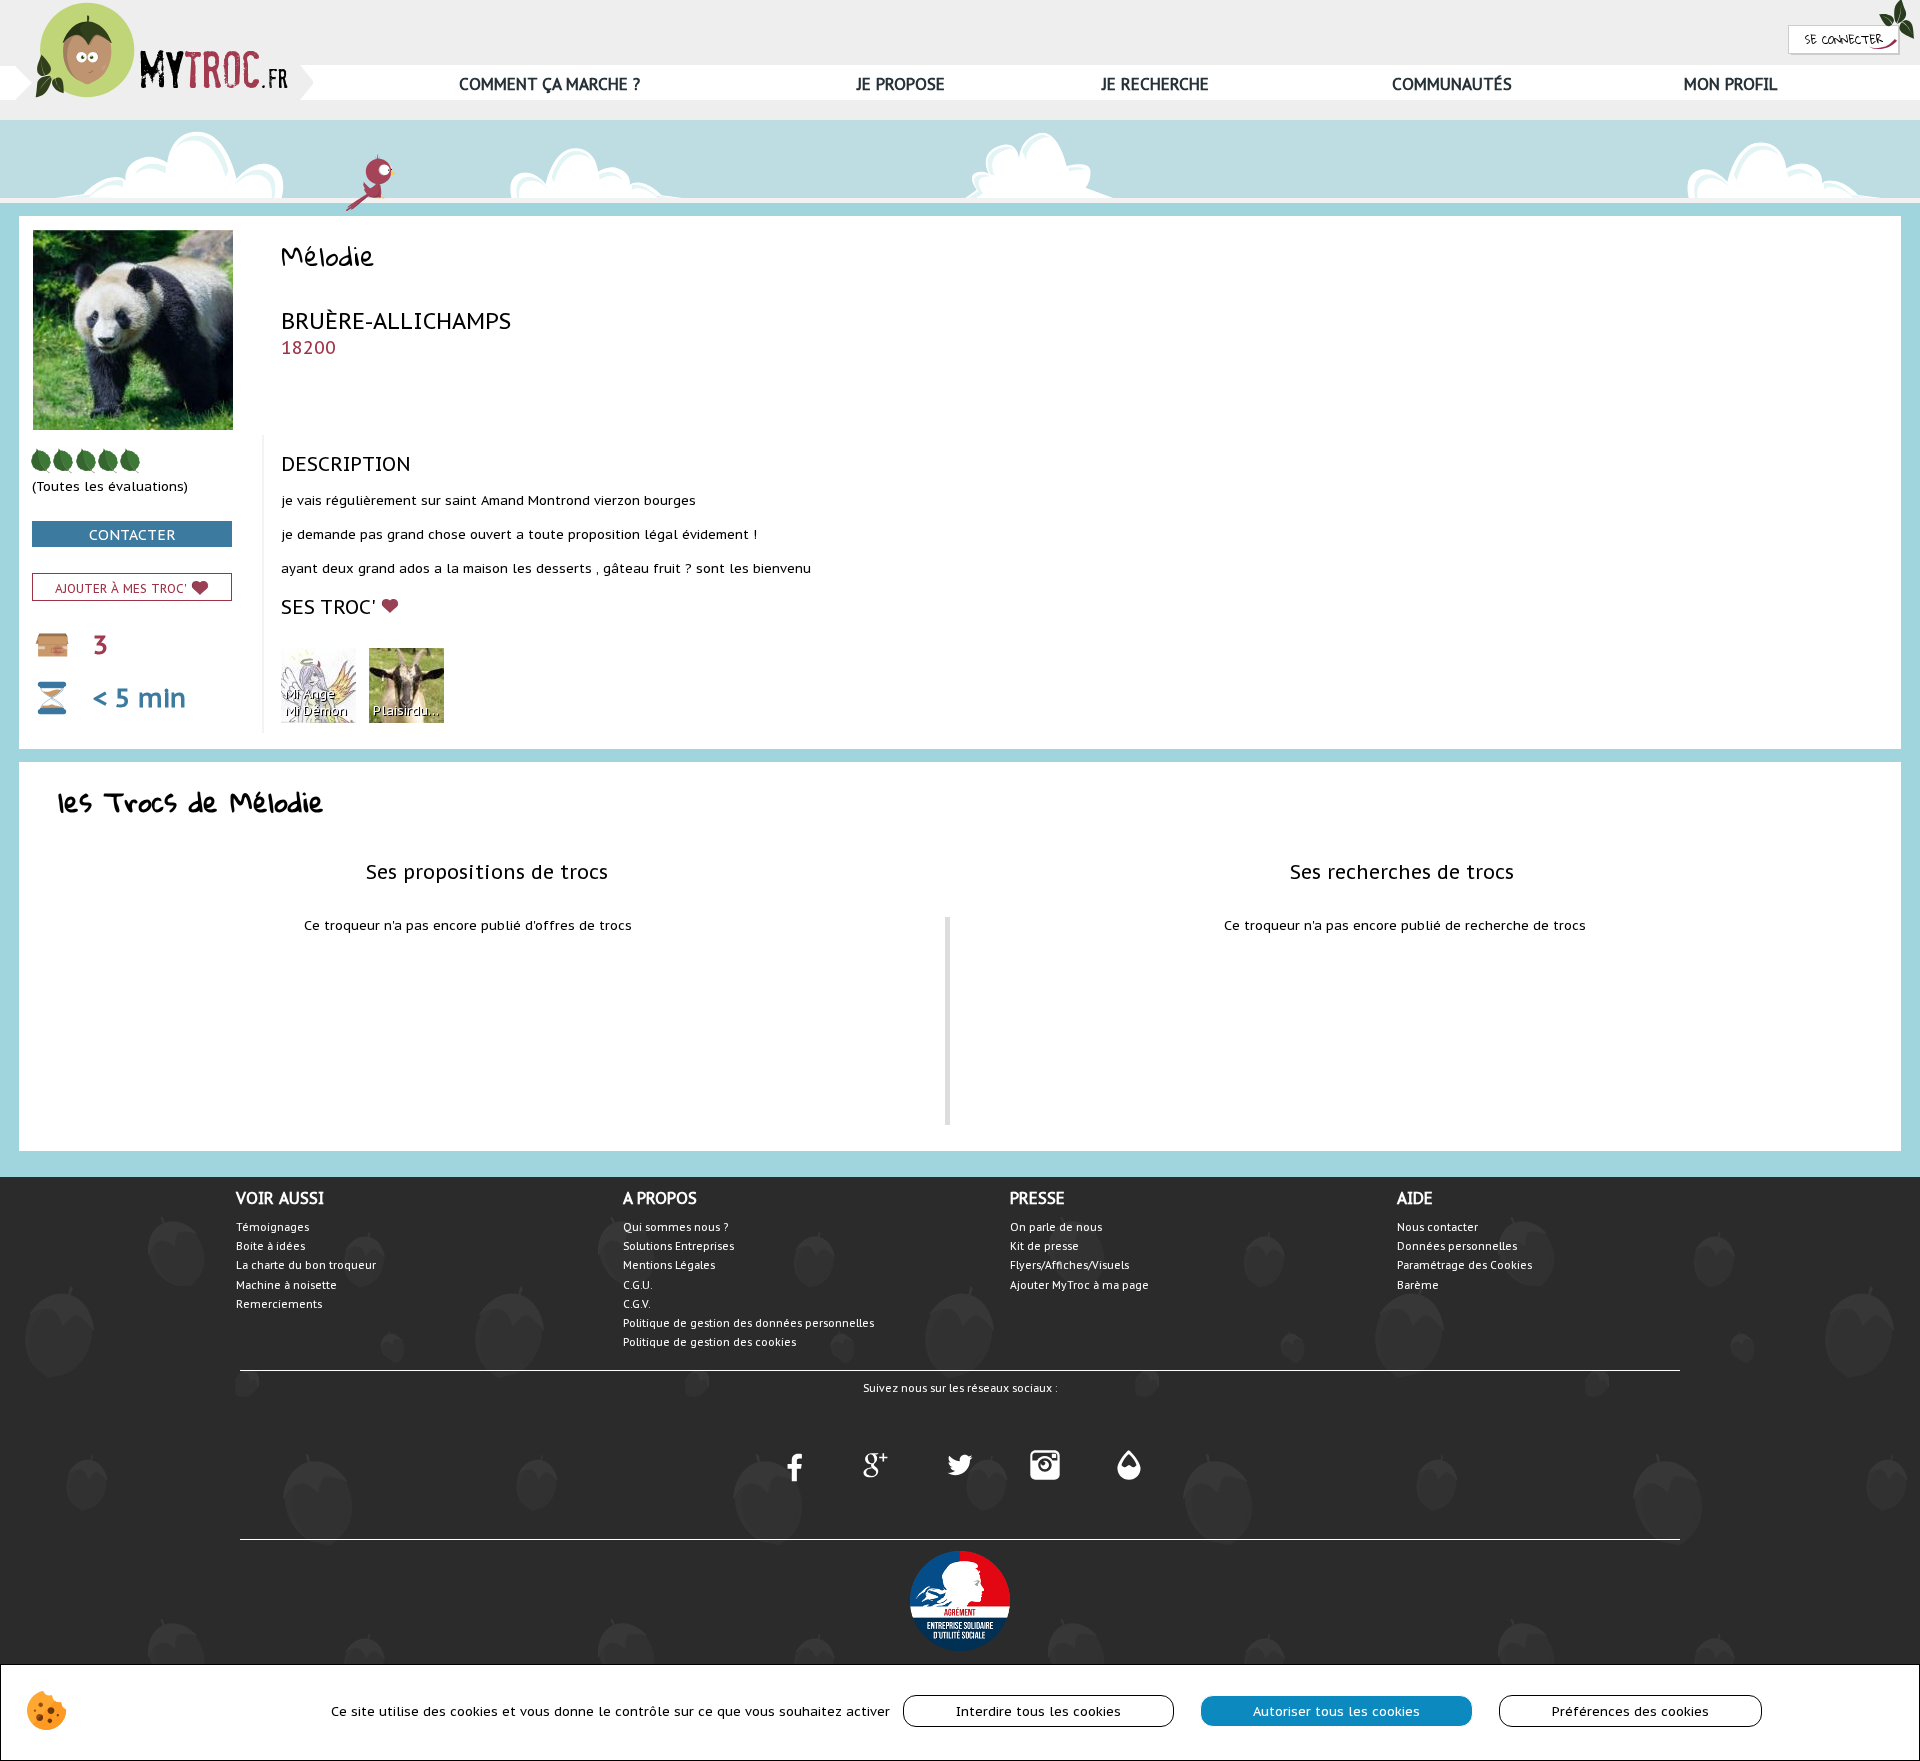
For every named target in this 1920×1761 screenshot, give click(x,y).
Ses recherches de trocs (1402, 871)
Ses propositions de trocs (487, 871)
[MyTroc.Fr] (161, 8)
